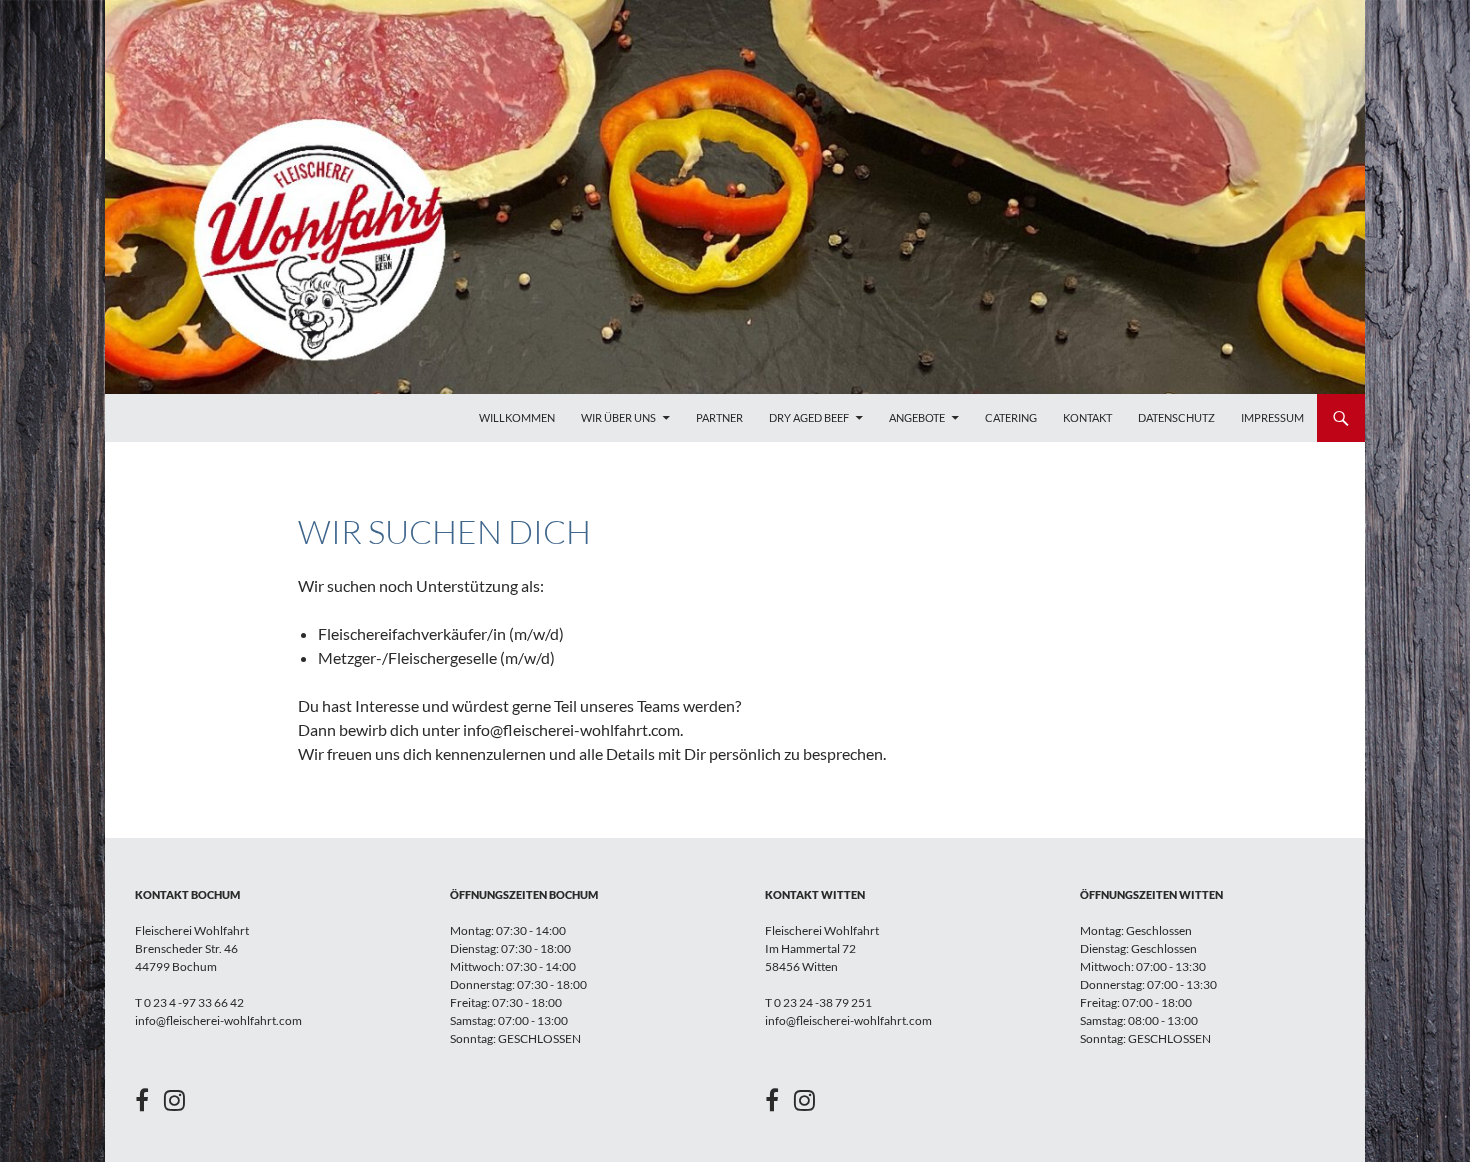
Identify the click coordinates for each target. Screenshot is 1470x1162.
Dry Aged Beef (809, 417)
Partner (719, 417)
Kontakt (1087, 417)
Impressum (1272, 417)
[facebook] (149, 1104)
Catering (1011, 417)
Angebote (917, 417)
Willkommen (517, 417)
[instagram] (174, 1104)
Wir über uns (618, 417)
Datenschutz (1176, 417)
